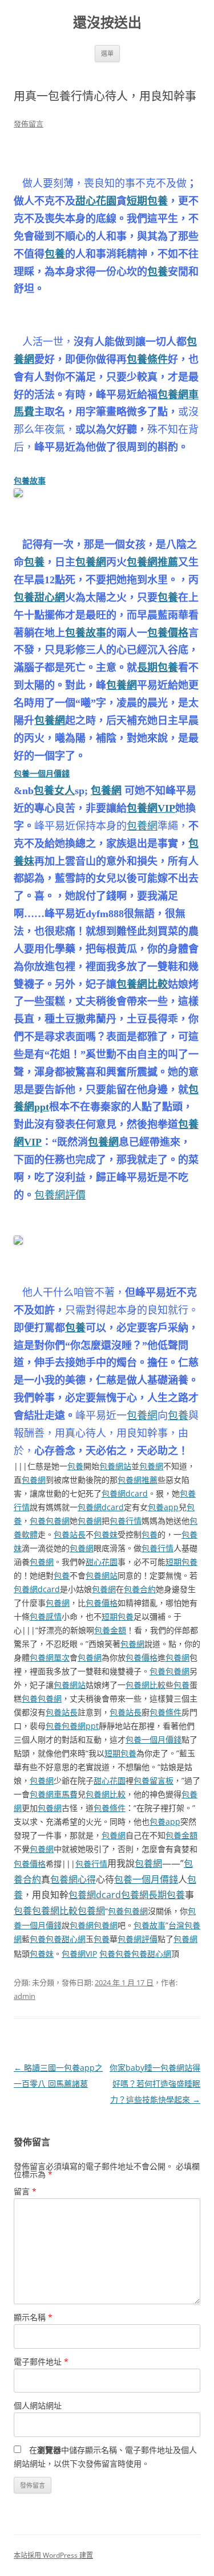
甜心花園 (96, 201)
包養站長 (70, 1534)
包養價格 (168, 633)
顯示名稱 (33, 2317)
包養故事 (30, 481)
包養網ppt (80, 1726)
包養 (55, 254)
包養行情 (126, 1521)
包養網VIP (151, 808)
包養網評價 (60, 1195)
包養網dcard (125, 1493)
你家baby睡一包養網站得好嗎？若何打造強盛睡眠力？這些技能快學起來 (155, 2084)
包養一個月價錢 (42, 773)
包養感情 (46, 1616)
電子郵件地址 (41, 2362)
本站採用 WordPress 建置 (53, 2555)
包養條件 (147, 359)
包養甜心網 (39, 598)
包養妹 (106, 1534)
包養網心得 (73, 1879)
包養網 (91, 562)
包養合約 (140, 1589)
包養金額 (110, 1630)
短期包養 (147, 201)
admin (25, 1996)
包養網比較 (142, 984)
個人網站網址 (38, 2405)
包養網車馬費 (54, 1794)
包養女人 (54, 791)
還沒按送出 (107, 23)
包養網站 (115, 1466)
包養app (163, 1507)
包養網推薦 (152, 562)
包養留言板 (154, 1780)
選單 (107, 53)
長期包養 (158, 668)
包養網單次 (50, 1657)
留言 (25, 2191)
